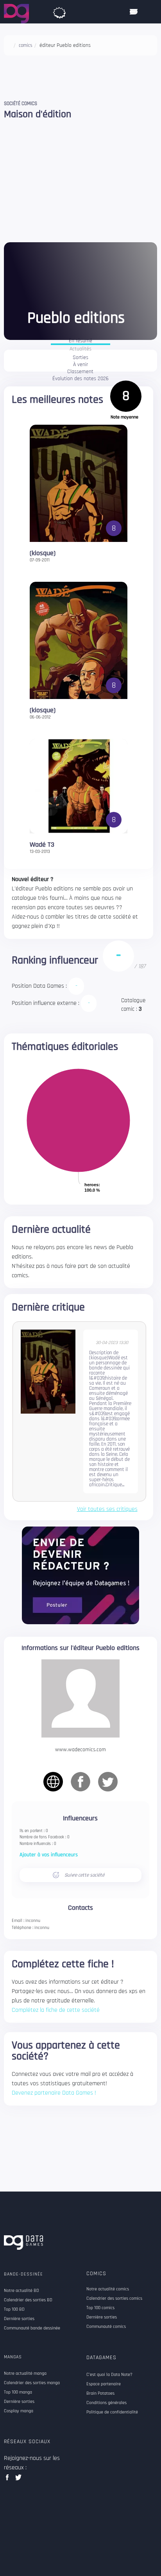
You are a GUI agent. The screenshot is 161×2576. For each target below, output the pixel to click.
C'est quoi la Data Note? (109, 2375)
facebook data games (9, 2480)
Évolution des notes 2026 (80, 379)
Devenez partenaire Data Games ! (54, 2093)
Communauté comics (106, 2327)
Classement (80, 372)
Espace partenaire (104, 2384)
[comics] (59, 11)
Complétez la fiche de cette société (56, 2010)
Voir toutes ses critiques (107, 1509)
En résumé (80, 341)
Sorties (80, 358)
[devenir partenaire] (80, 1575)
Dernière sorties (102, 2317)
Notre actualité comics (108, 2289)
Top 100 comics (100, 2308)
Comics (96, 2274)
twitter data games (19, 2480)
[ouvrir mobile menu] (134, 12)
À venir (80, 365)
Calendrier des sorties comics (114, 2299)
